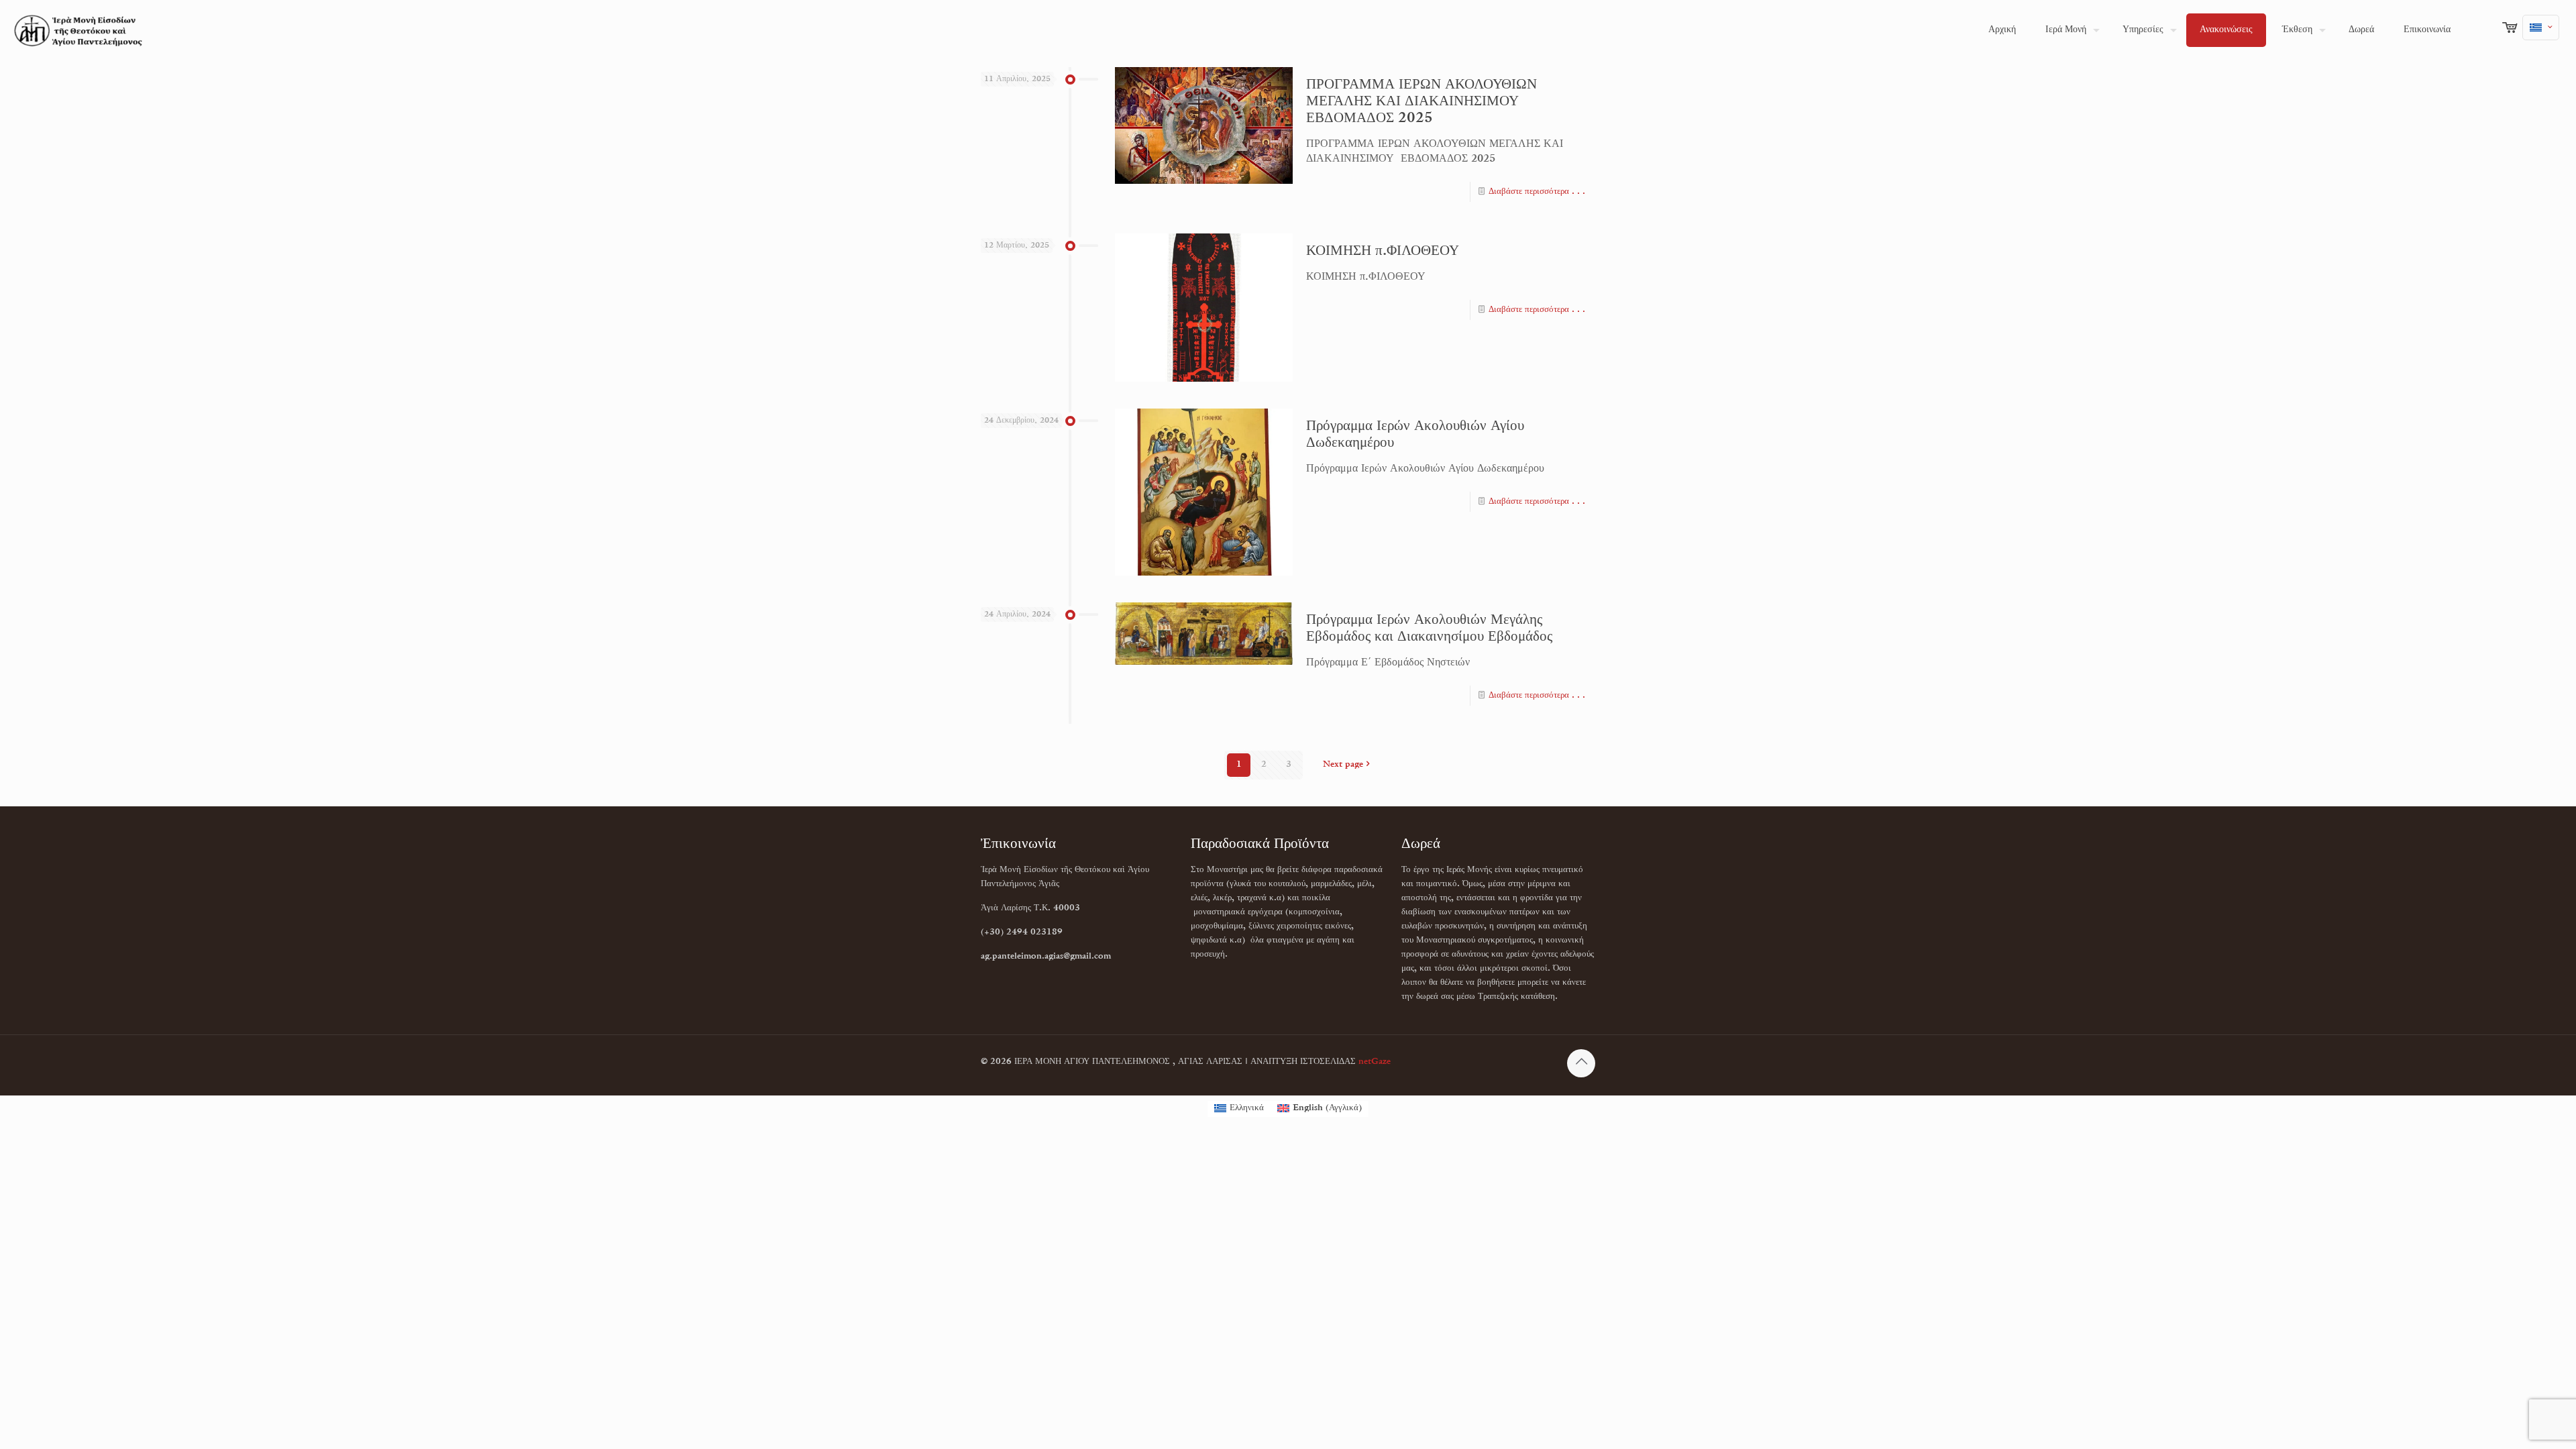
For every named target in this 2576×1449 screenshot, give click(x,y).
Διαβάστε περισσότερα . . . (1537, 192)
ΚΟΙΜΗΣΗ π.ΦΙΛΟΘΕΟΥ (1383, 252)
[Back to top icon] (1581, 1063)
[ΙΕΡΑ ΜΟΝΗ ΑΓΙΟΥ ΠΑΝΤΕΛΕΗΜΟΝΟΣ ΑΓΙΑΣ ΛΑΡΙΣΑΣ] (78, 30)
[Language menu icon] (2541, 28)
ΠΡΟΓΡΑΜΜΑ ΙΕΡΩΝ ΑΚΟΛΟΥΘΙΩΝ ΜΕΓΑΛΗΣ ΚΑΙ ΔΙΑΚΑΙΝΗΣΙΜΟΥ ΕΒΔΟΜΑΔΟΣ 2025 (1421, 102)
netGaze (1375, 1062)
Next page (1343, 765)
